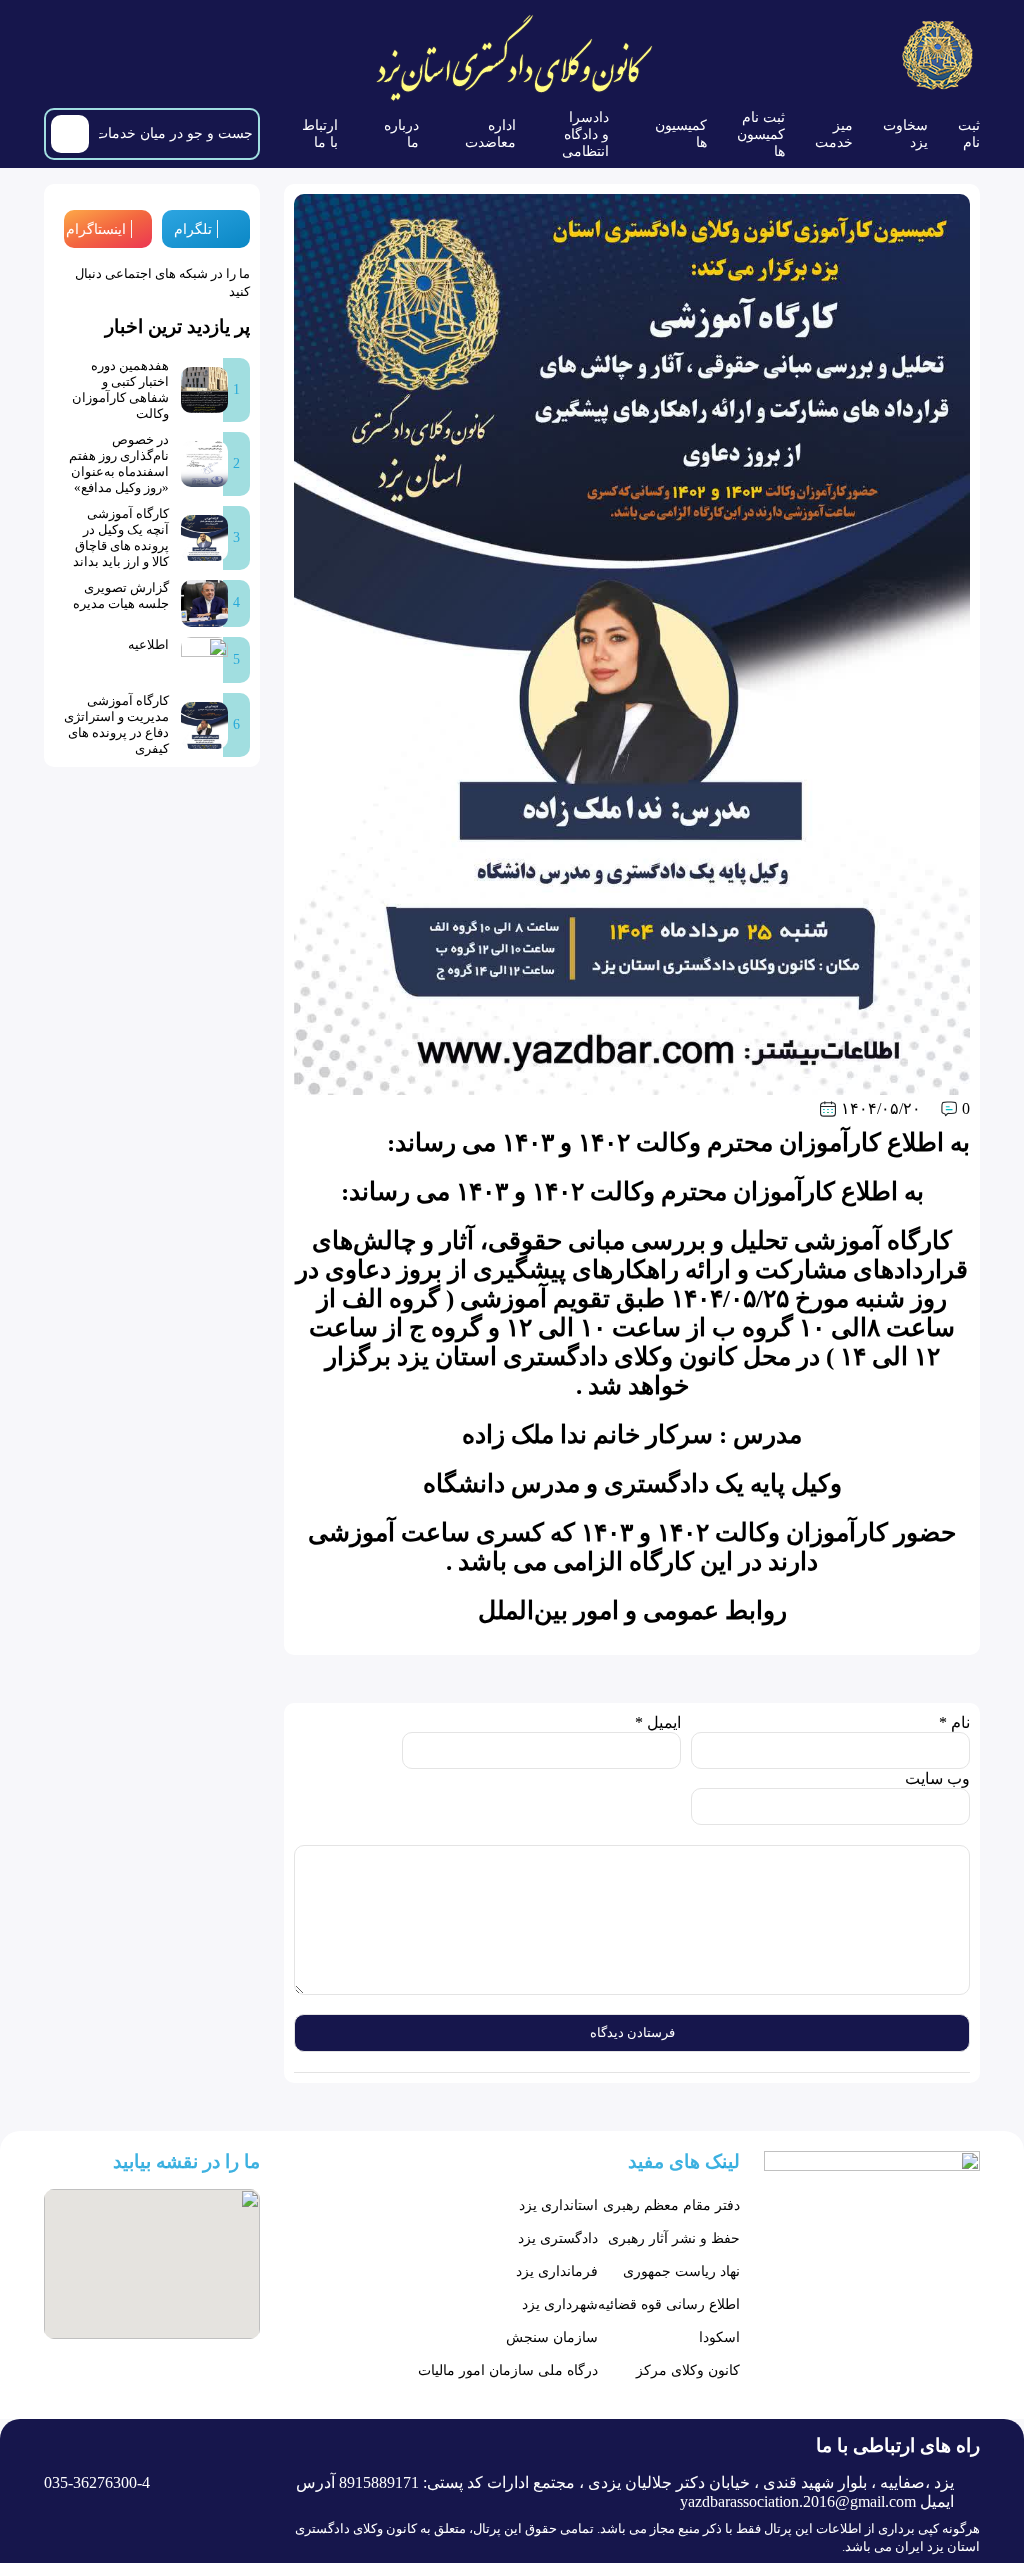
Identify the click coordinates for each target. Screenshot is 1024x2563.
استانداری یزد (558, 2205)
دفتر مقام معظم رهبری (671, 2205)
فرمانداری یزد (557, 2271)
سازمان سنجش (552, 2337)
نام (954, 1722)
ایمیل (658, 1722)
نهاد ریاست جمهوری (681, 2271)
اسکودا (719, 2337)
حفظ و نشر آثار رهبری (674, 2238)
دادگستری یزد (558, 2238)
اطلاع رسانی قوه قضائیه (669, 2304)
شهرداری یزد (560, 2304)
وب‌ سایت (937, 1778)
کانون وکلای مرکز (688, 2370)
